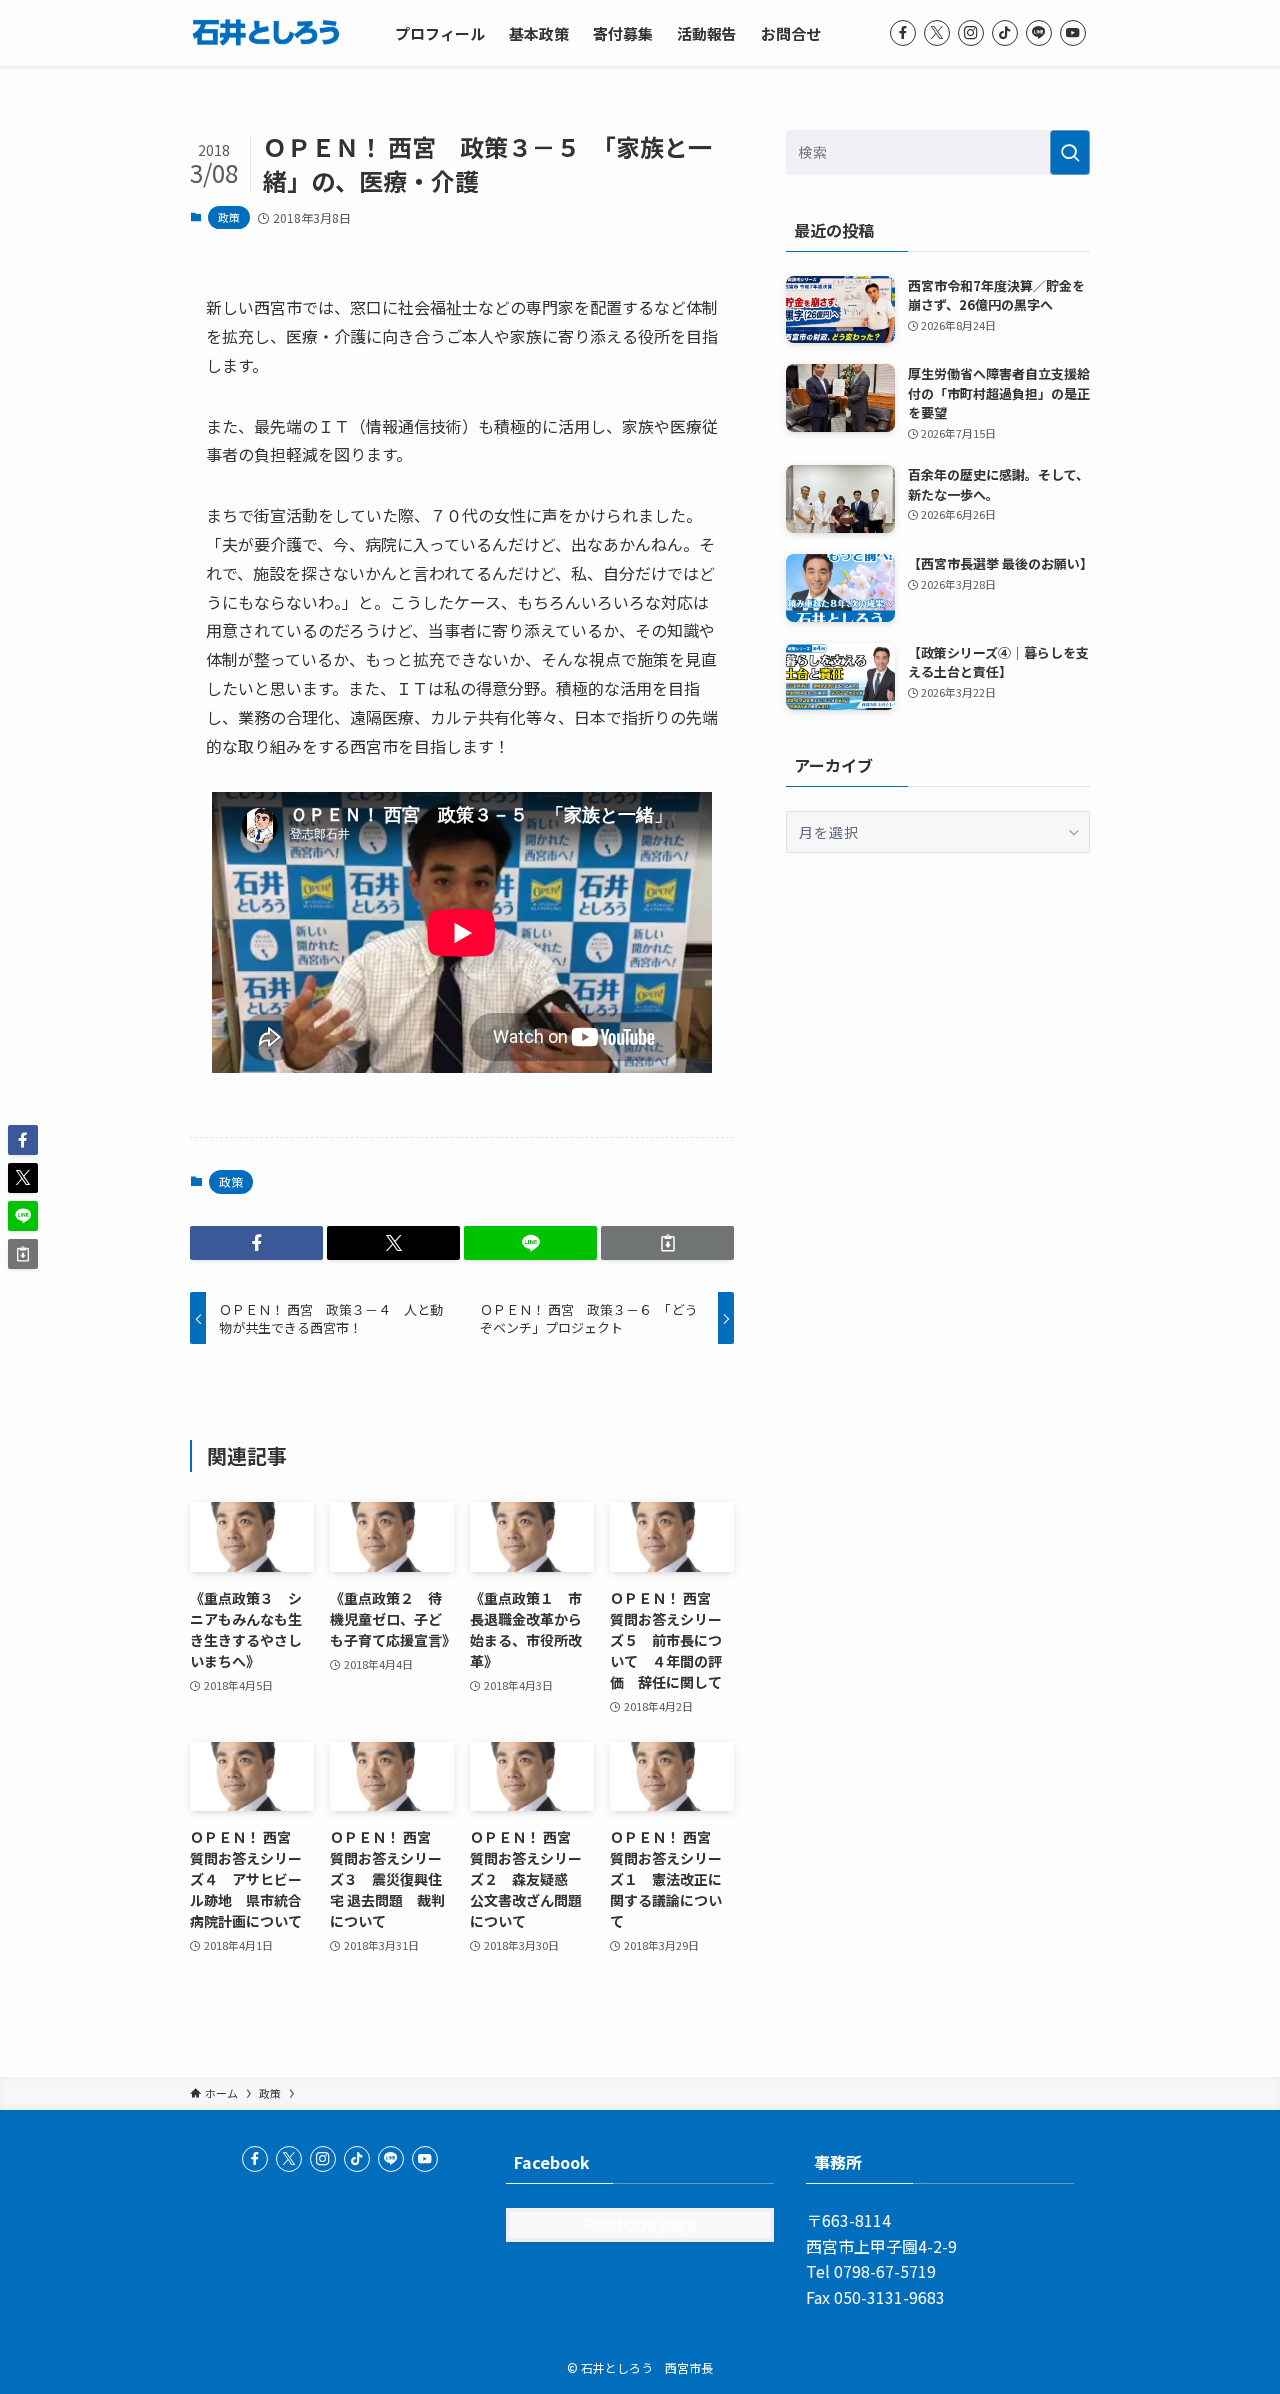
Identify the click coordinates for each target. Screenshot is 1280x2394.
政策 (229, 217)
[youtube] (1073, 33)
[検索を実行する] (1070, 152)
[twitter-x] (937, 33)
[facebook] (903, 33)
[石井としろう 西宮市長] (266, 33)
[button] (256, 1243)
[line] (1039, 33)
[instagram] (971, 33)
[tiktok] (1005, 33)
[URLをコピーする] (667, 1243)
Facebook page (640, 2224)
